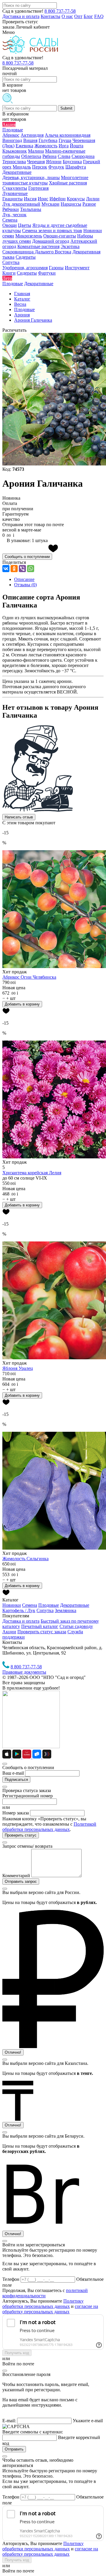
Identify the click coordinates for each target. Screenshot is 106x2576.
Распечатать (14, 330)
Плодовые (49, 1605)
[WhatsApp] (31, 569)
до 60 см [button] (11, 1178)
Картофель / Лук (19, 1610)
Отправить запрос (21, 1881)
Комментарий (16, 1876)
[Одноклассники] (14, 569)
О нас (67, 16)
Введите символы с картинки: (33, 2432)
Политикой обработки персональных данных (49, 1827)
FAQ (99, 16)
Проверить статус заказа (42, 1632)
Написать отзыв (19, 817)
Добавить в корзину (22, 1004)
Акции (9, 1632)
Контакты (50, 16)
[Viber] (22, 569)
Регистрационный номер (28, 1796)
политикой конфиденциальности (45, 2293)
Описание (24, 579)
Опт (78, 16)
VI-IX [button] (41, 1178)
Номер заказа (16, 1813)
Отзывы (25, 585)
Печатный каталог (40, 1626)
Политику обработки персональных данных (43, 2304)
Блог (88, 16)
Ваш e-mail (13, 1773)
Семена (30, 1605)
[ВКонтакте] (6, 569)
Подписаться (16, 1780)
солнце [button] (27, 1178)
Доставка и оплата (21, 16)
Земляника (66, 1610)
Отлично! (13, 2052)
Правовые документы (24, 1672)
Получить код (17, 2353)
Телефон (11, 2279)
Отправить (14, 2449)
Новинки (12, 1605)
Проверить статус (21, 1835)
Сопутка (45, 1610)
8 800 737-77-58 (60, 11)
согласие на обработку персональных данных (50, 2309)
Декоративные (75, 1605)
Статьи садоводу (76, 1626)
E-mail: (9, 2421)
